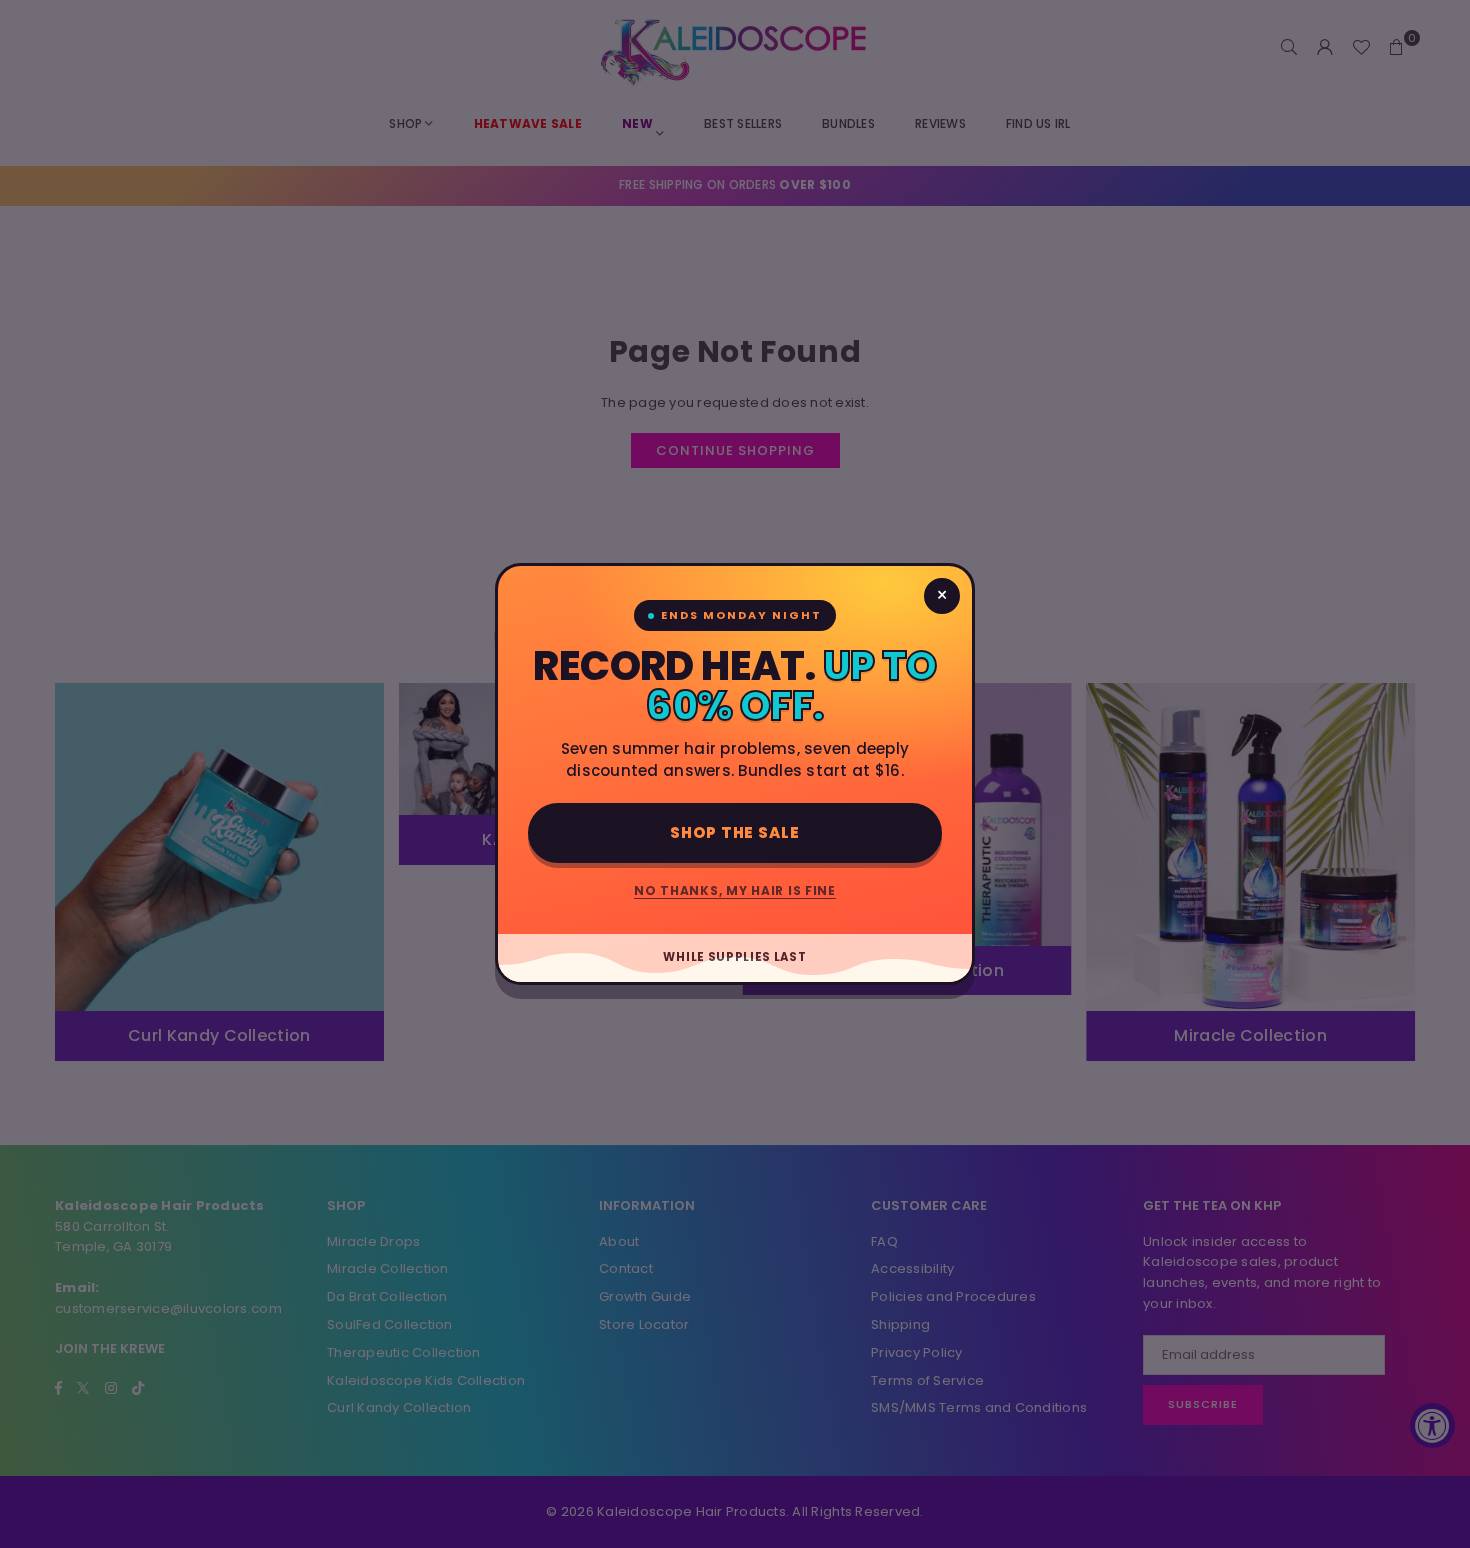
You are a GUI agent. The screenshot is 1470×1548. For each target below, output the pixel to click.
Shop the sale (735, 832)
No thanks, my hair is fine (735, 890)
